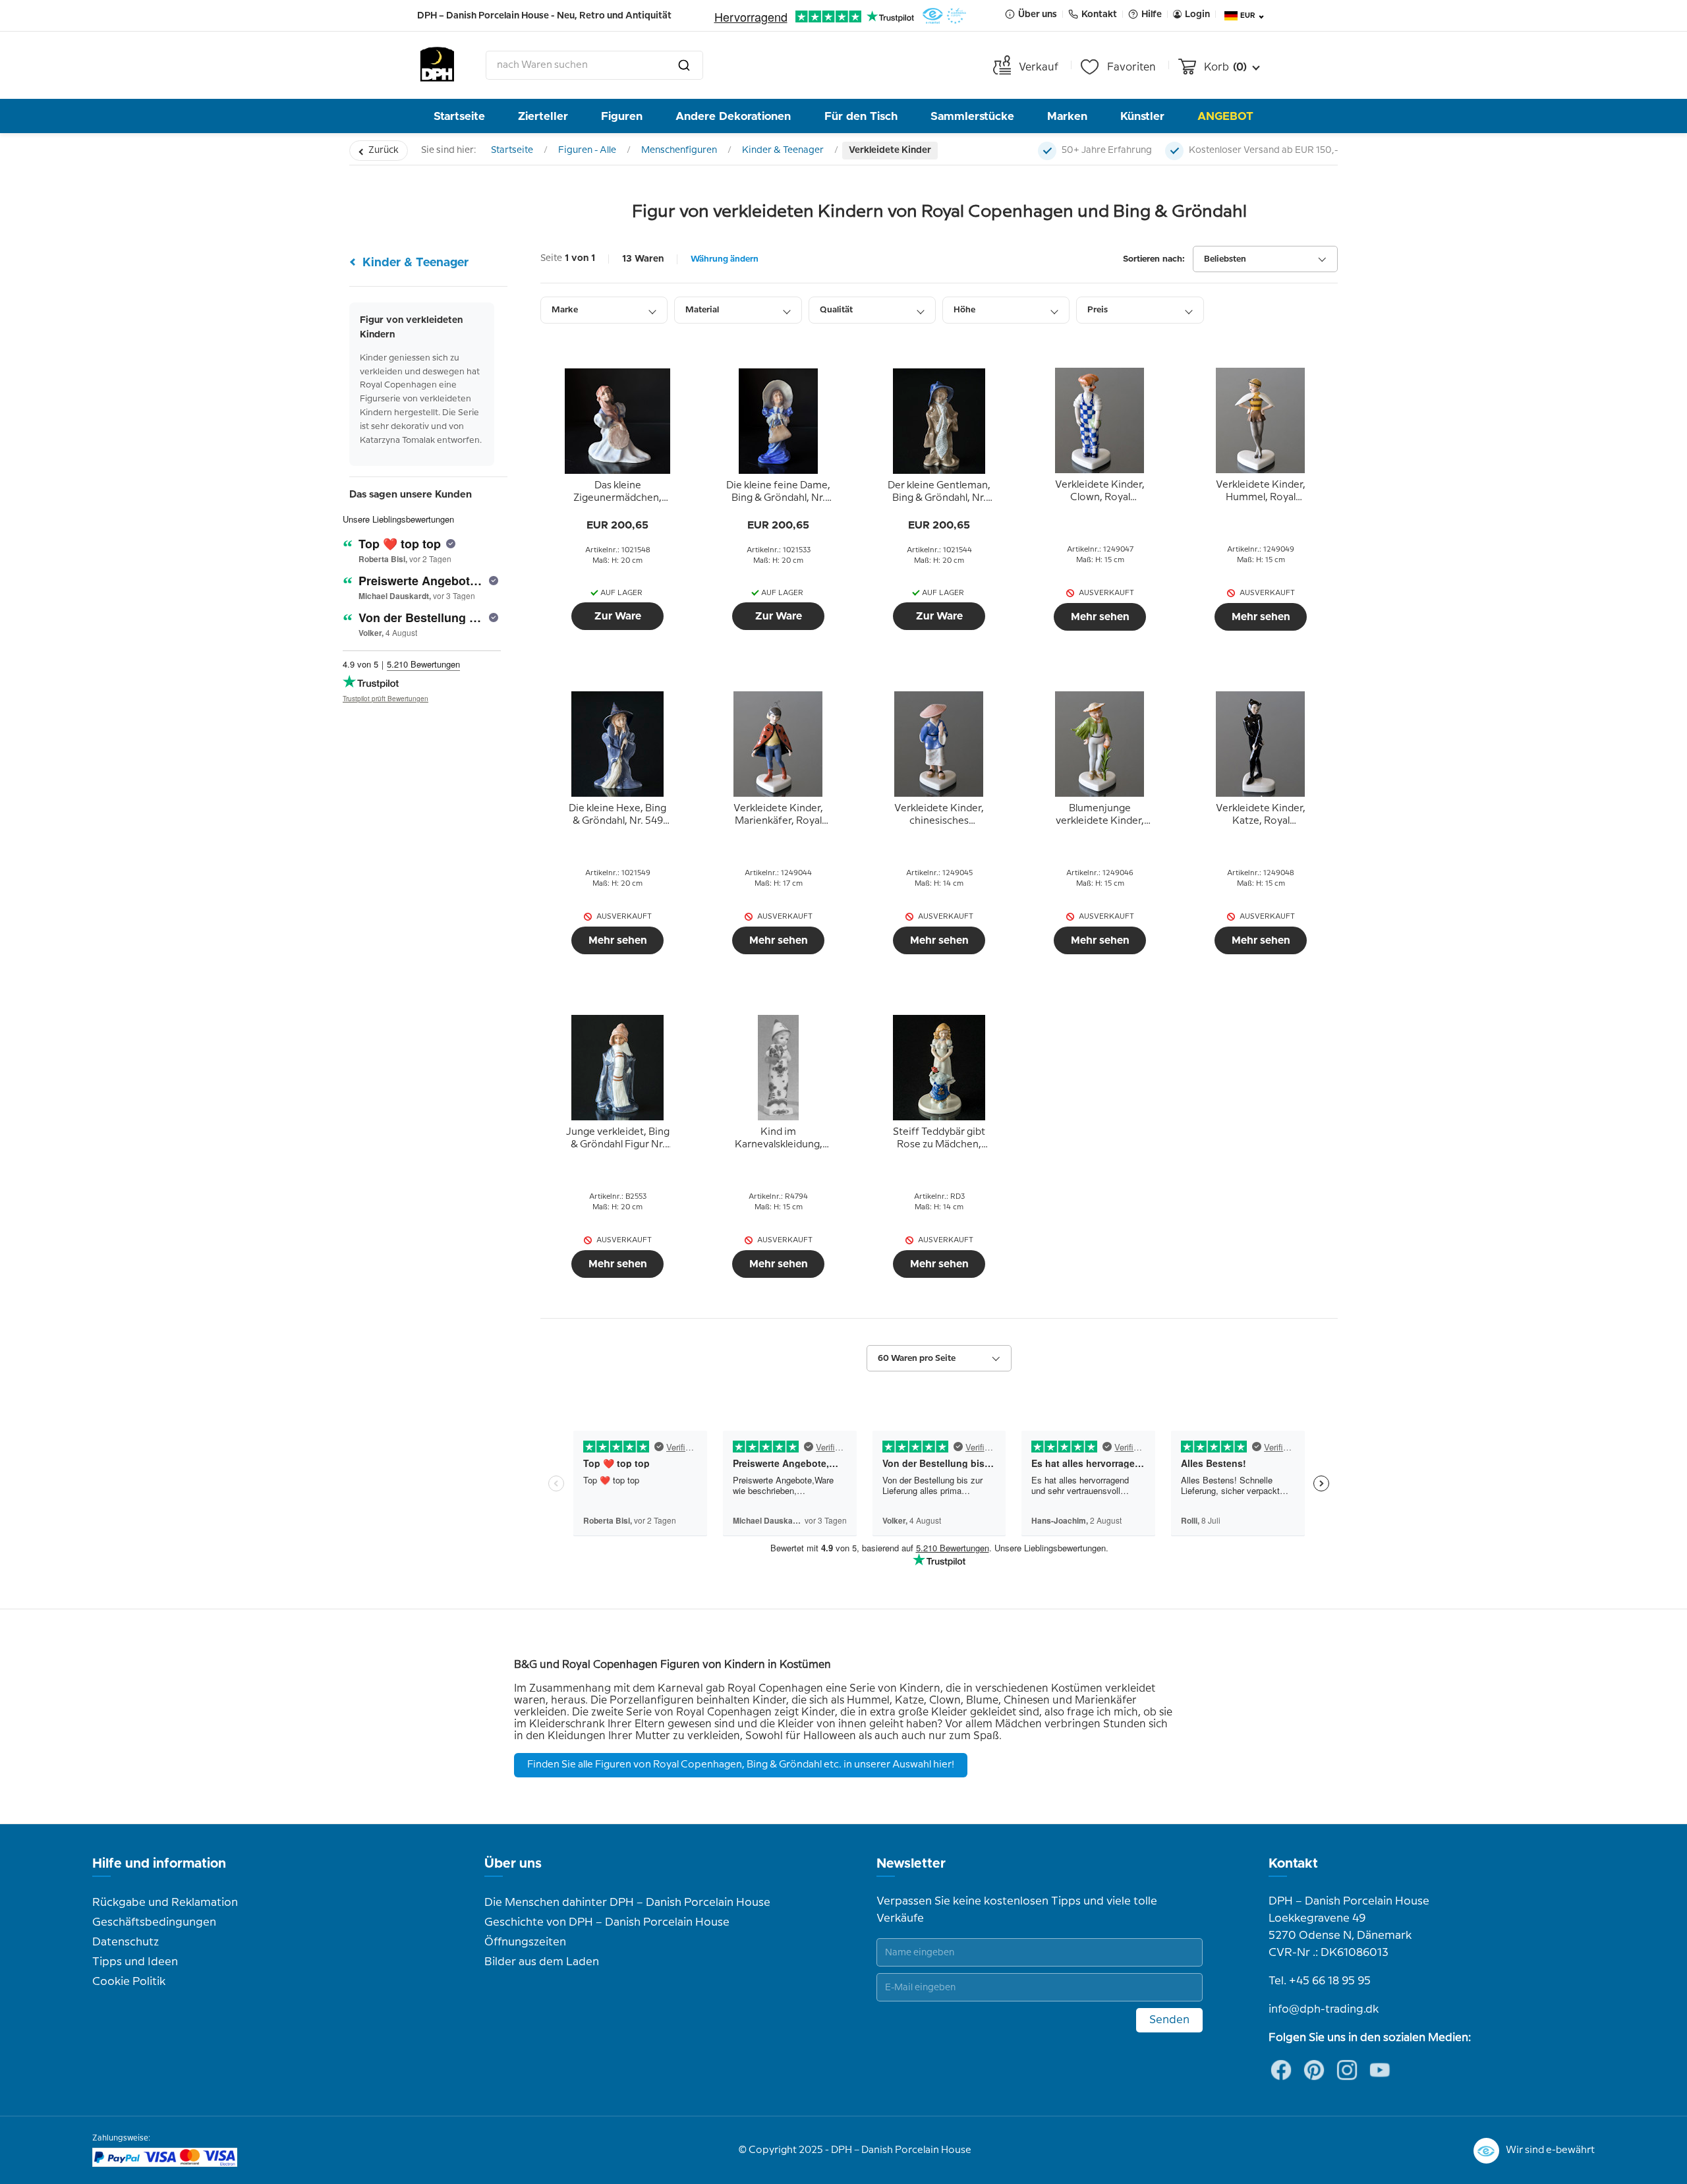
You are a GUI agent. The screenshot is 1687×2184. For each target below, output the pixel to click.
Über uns (513, 1864)
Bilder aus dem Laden (542, 1962)
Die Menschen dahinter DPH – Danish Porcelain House (627, 1903)
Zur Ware (618, 616)
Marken (1067, 116)
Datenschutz (126, 1942)
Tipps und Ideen (135, 1962)
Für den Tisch (861, 116)
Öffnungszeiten (525, 1942)
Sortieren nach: (1154, 259)
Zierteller (543, 116)
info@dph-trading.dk (1324, 2009)
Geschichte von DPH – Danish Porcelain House (607, 1922)
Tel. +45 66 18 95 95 (1320, 1981)
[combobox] (594, 65)
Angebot (1225, 116)
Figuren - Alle (587, 150)
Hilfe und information (159, 1864)
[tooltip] (617, 492)
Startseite (459, 116)
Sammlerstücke (972, 116)
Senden (1169, 2020)
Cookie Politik (129, 1982)
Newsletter (911, 1864)
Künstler (1142, 116)
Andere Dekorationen (733, 116)
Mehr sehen (1100, 617)
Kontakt (1293, 1864)
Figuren (622, 116)
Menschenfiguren (679, 150)
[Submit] (684, 65)
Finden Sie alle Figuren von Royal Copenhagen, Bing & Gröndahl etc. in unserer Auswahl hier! (741, 1765)
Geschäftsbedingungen (154, 1922)
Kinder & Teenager (783, 150)
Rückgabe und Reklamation (165, 1903)
